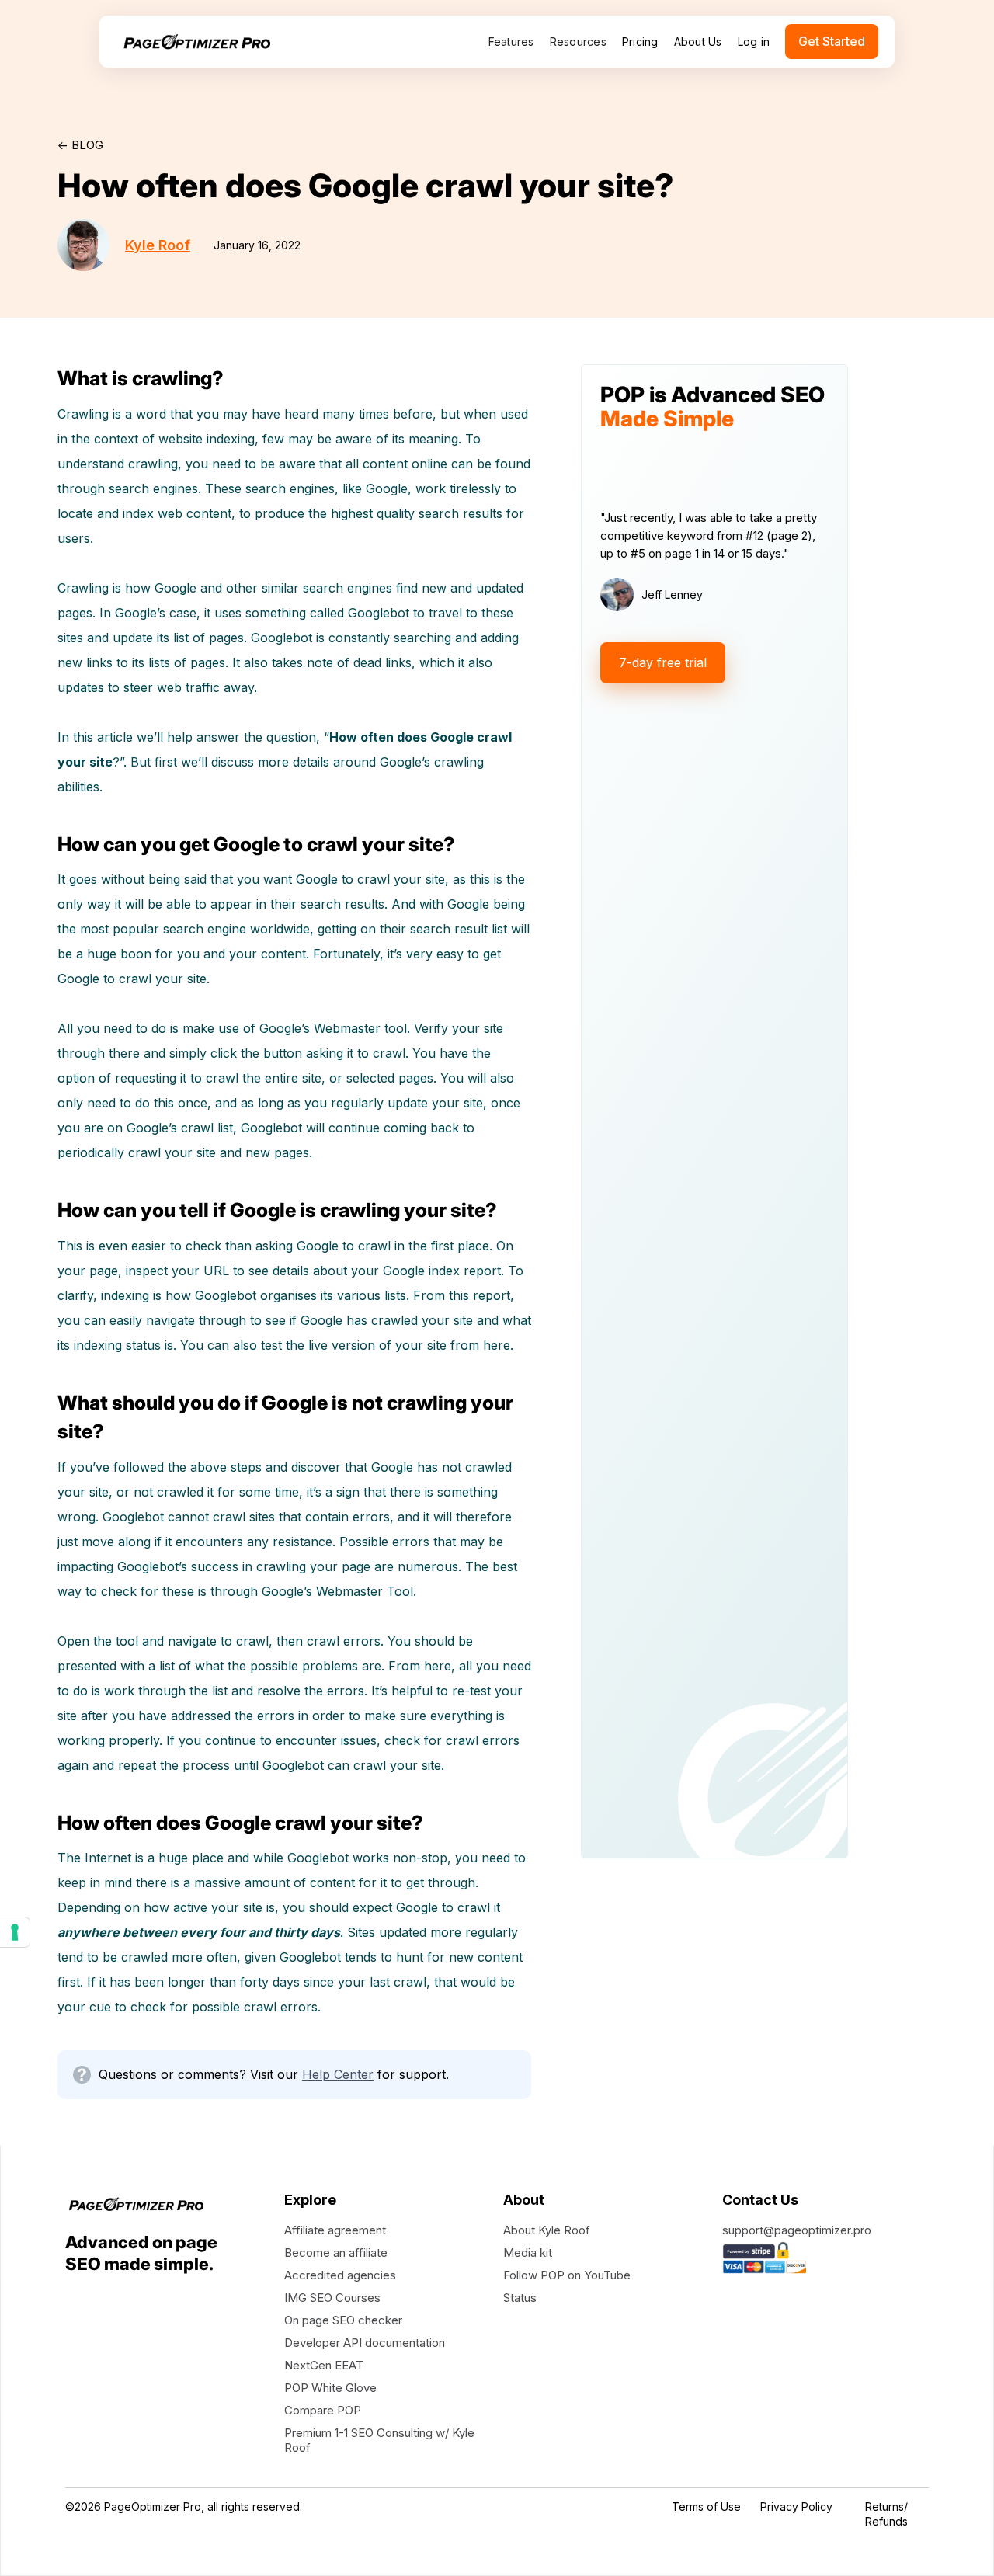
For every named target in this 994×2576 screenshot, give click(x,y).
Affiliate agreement (335, 2230)
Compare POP (323, 2410)
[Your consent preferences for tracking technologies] (15, 1932)
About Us (698, 42)
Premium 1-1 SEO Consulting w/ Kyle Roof (379, 2440)
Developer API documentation (365, 2343)
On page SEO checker (343, 2320)
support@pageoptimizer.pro (797, 2230)
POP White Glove (330, 2388)
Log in (754, 42)
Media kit (528, 2253)
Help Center (338, 2074)
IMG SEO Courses (332, 2298)
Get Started (832, 41)
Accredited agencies (340, 2275)
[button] (511, 42)
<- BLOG (80, 145)
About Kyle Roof (547, 2230)
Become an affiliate (336, 2253)
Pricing (640, 42)
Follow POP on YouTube (567, 2275)
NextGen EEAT (324, 2365)
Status (520, 2298)
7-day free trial (663, 662)
